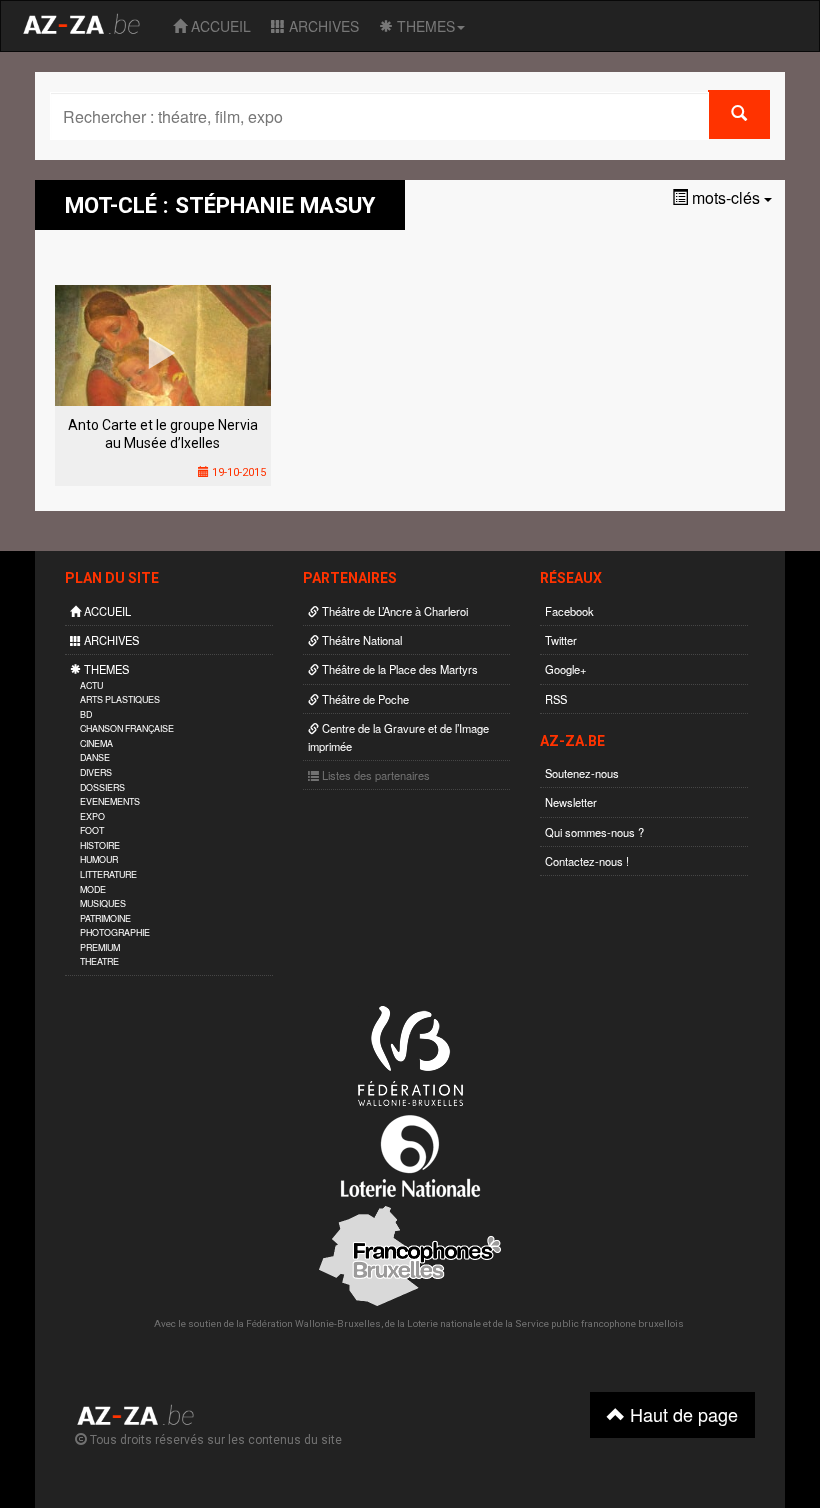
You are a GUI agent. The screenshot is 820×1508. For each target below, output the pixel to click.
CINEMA (96, 743)
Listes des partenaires (374, 775)
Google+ (566, 669)
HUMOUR (99, 859)
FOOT (92, 830)
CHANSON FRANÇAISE (127, 728)
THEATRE (99, 961)
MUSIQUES (103, 903)
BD (86, 714)
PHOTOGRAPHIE (115, 932)
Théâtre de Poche (364, 699)
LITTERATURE (108, 874)
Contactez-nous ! (587, 861)
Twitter (561, 640)
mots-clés (726, 197)
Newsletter (571, 802)
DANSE (95, 757)
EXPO (92, 816)
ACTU (91, 685)
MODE (93, 889)
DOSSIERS (102, 787)
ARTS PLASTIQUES (120, 699)
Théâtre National (360, 640)
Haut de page (681, 1414)
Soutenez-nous (582, 773)
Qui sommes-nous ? (594, 832)
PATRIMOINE (105, 918)
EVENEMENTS (110, 801)
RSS (556, 699)
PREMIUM (100, 947)
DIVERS (96, 772)
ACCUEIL (219, 26)
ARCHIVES (322, 26)
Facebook (569, 611)
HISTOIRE (100, 845)
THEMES (424, 26)
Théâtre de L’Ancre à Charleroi (393, 611)
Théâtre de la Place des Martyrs (398, 669)
